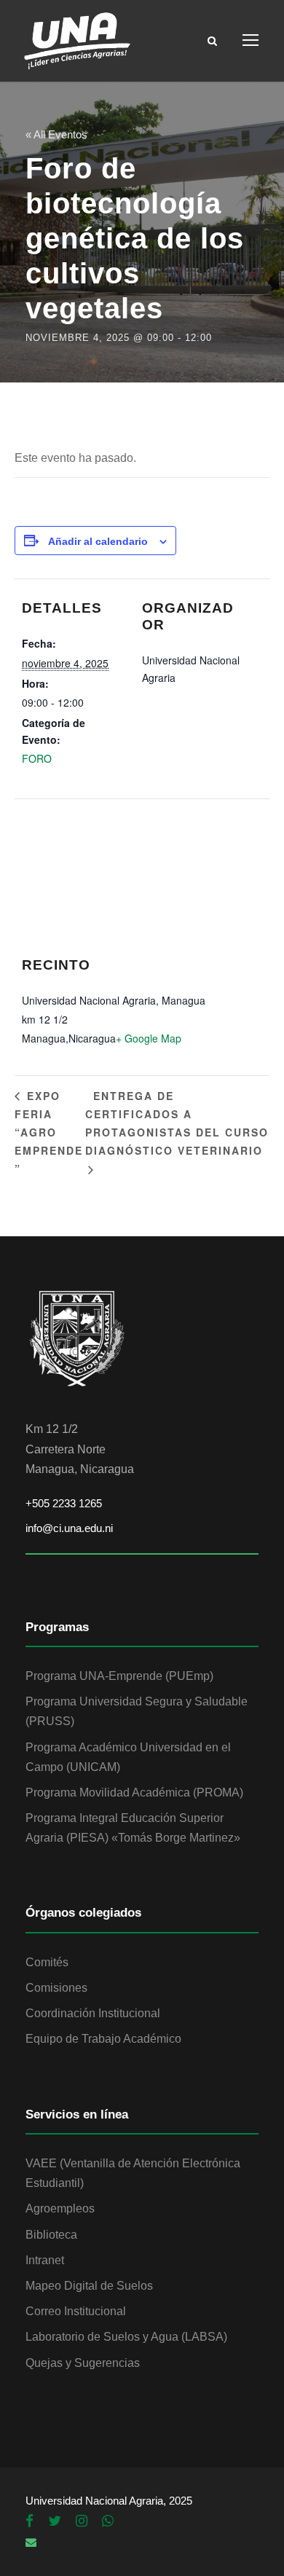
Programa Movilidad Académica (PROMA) (134, 1792)
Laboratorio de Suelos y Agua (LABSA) (126, 2337)
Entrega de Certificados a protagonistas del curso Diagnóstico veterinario (177, 1123)
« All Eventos (56, 134)
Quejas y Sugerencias (83, 2363)
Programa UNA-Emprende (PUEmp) (119, 1676)
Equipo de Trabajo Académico (103, 2039)
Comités (47, 1962)
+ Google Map (149, 1038)
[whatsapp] (108, 2521)
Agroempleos (60, 2208)
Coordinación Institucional (93, 2013)
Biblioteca (51, 2235)
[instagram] (82, 2521)
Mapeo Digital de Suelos (89, 2286)
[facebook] (29, 2521)
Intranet (45, 2260)
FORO (37, 758)
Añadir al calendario (98, 541)
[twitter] (55, 2521)
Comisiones (56, 1988)
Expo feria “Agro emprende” (49, 1132)
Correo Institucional (76, 2311)
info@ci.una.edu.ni (69, 1528)
